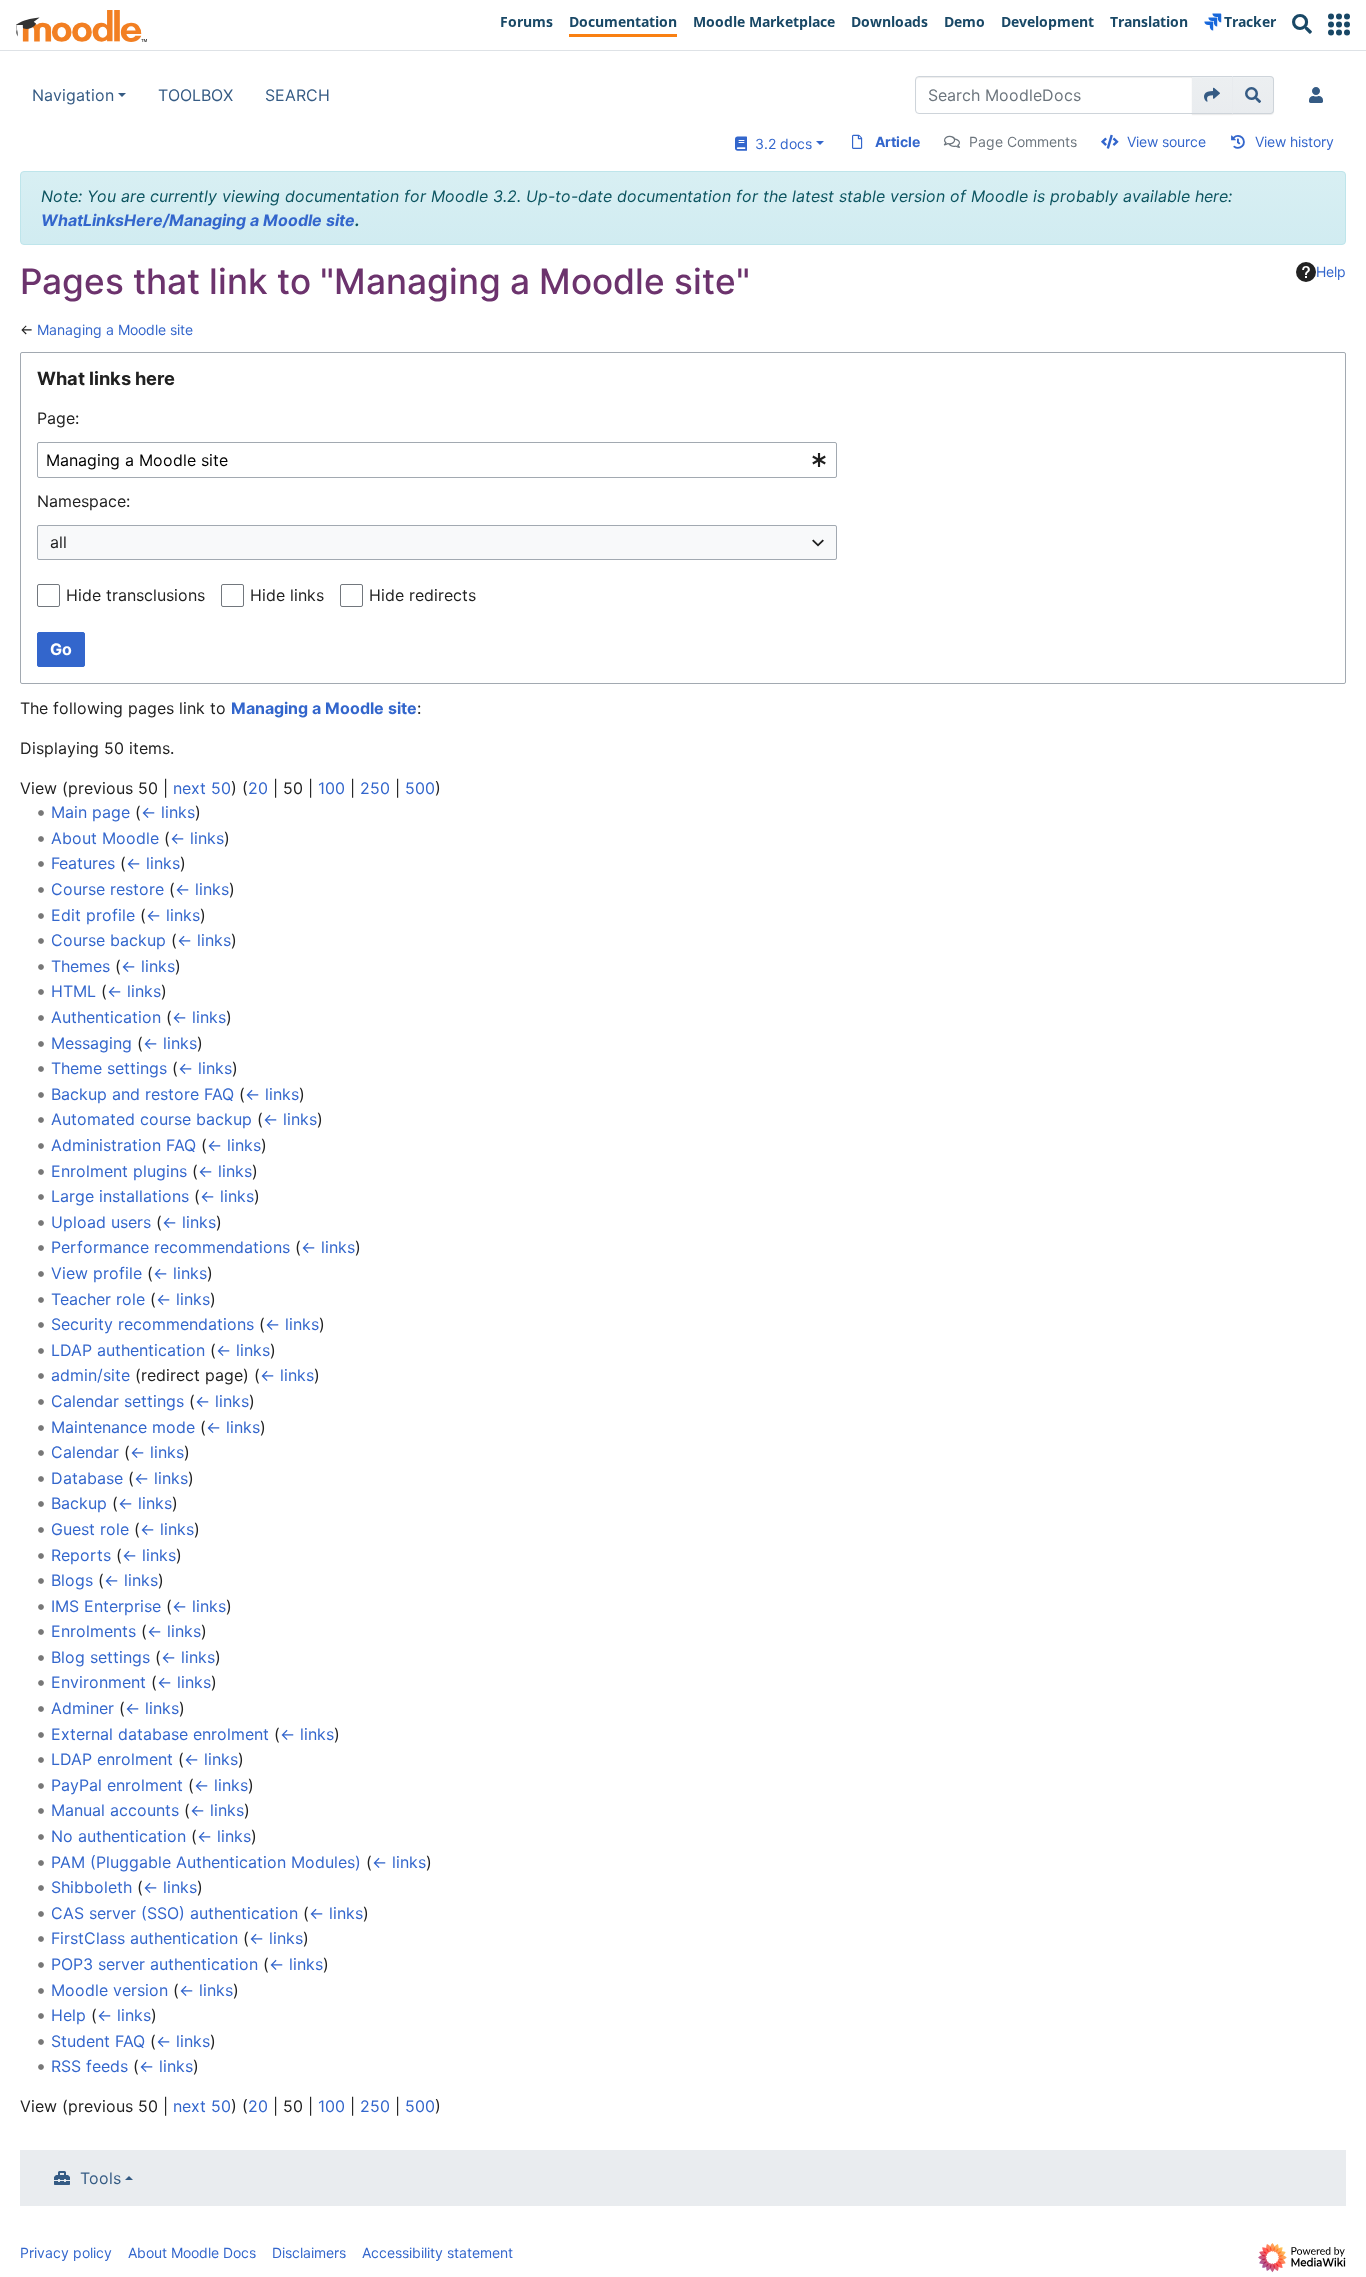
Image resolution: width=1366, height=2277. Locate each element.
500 (420, 788)
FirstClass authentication (144, 1938)
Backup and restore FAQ (142, 1094)
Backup (79, 1503)
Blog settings (100, 1657)
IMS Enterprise (106, 1606)
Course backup (108, 940)
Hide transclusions (135, 595)
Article (897, 141)
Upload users (101, 1222)
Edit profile (93, 915)
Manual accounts (115, 1810)
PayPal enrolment (117, 1785)
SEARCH (297, 95)
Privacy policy (66, 2252)
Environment (98, 1682)
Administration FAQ (123, 1145)
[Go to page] (1212, 95)
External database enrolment (160, 1734)
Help (1331, 271)
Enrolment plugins (119, 1171)
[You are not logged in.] (1320, 95)
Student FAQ (98, 2041)
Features (83, 863)
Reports (81, 1555)
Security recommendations (152, 1324)
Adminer (82, 1708)
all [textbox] (58, 542)
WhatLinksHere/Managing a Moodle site (198, 220)
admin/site (90, 1375)
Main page (90, 812)
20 (258, 788)
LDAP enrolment (112, 1759)
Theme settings (109, 1068)
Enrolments (93, 1631)
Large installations (120, 1196)
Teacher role (98, 1299)
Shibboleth (91, 1887)
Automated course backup (151, 1119)
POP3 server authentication (154, 1964)
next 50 (202, 788)
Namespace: (83, 501)
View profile (96, 1273)
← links (168, 812)
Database (87, 1478)
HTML (73, 991)
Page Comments (1023, 141)
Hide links (287, 595)
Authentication (106, 1017)
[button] (1339, 24)
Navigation (73, 95)
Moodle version (109, 1990)
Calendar (85, 1452)
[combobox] (437, 460)
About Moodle (105, 838)
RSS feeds (89, 2066)
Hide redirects (422, 595)
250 (375, 788)
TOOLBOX (195, 95)
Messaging (91, 1043)
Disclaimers (309, 2252)
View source (1166, 141)
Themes (80, 966)
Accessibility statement (437, 2252)
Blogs (72, 1580)
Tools (100, 2178)
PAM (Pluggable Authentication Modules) (206, 1862)
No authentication (118, 1836)
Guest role (90, 1529)
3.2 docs (779, 143)
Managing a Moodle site (115, 329)
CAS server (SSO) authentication (174, 1913)
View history (1294, 141)
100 (331, 788)
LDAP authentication (128, 1350)
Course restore (107, 889)
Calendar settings (117, 1401)
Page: (58, 418)
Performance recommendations (170, 1247)
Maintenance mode (123, 1427)
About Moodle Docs (192, 2252)
